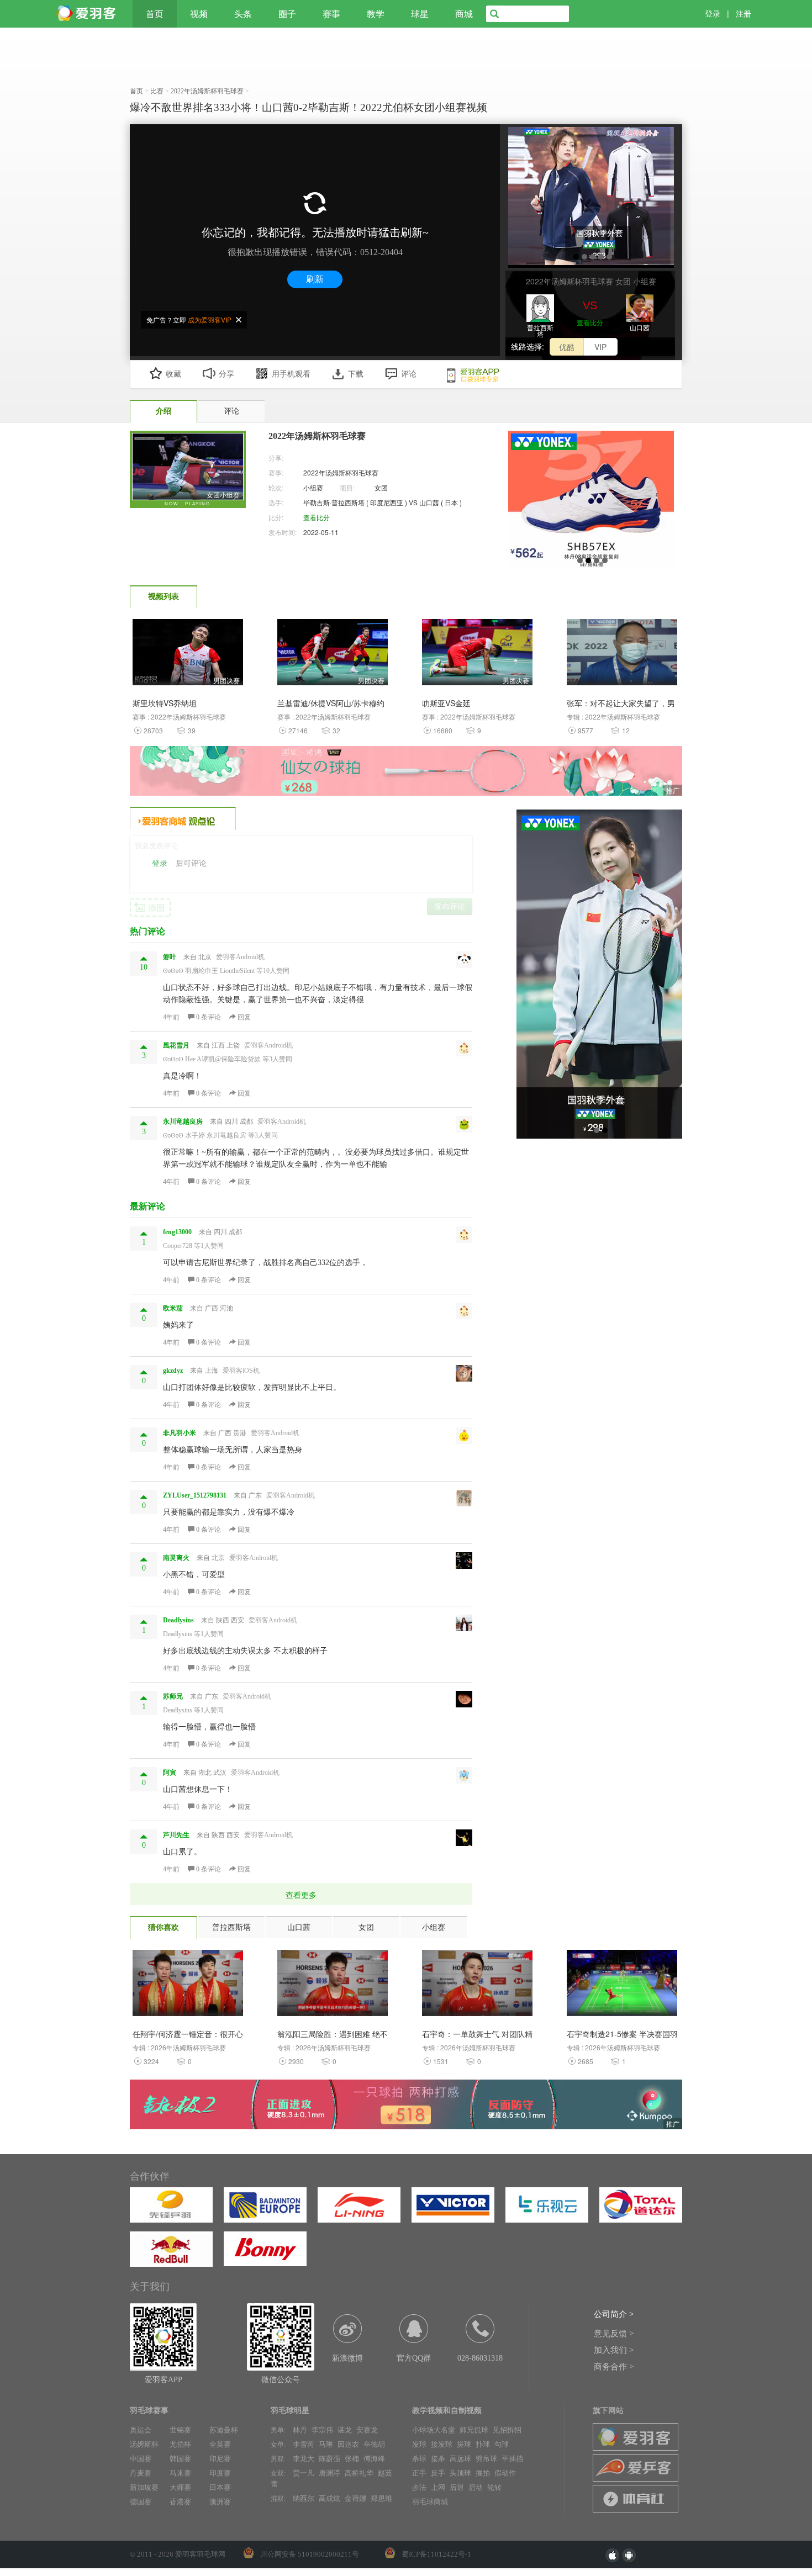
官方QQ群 (414, 2358)
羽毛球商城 (430, 2502)
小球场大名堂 (434, 2430)
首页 (155, 14)
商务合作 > (614, 2367)
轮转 (494, 2487)
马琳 (326, 2444)
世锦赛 (180, 2430)
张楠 (352, 2459)
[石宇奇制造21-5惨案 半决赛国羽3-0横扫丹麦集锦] (622, 1986)
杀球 (419, 2459)
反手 (438, 2473)
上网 (438, 2487)
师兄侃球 (474, 2430)
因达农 (348, 2444)
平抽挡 (512, 2459)
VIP (600, 347)
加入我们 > (614, 2350)
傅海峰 (374, 2459)
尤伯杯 (180, 2444)
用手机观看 (291, 374)
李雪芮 (304, 2444)
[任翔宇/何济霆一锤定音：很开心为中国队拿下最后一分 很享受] (188, 1986)
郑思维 (381, 2498)
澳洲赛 (220, 2502)
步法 (419, 2487)
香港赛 (180, 2502)
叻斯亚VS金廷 (446, 703)
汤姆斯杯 (144, 2444)
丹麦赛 (141, 2473)
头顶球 (460, 2473)
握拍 (483, 2473)
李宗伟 (322, 2430)
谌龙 (345, 2430)
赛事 (331, 14)
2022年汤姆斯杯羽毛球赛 (341, 472)
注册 (744, 14)
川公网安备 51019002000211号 (310, 2554)
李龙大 (304, 2459)
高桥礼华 (359, 2473)
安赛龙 (367, 2430)
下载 (356, 374)
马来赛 (180, 2473)
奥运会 (141, 2430)
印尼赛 (220, 2459)
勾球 (502, 2444)
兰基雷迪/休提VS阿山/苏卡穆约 (331, 703)
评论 (409, 374)
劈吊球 (486, 2459)
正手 (419, 2473)
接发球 (442, 2444)
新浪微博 (347, 2358)
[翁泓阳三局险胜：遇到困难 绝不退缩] (333, 1986)
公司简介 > (614, 2314)
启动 (476, 2487)
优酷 (567, 347)
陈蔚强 (329, 2459)
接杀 (438, 2459)
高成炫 (329, 2498)
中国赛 (141, 2459)
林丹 (300, 2430)
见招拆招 (507, 2430)
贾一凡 (304, 2473)
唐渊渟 (329, 2473)
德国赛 (141, 2502)
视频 (199, 14)
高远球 (460, 2459)
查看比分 (590, 322)
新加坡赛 (144, 2487)
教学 (376, 14)
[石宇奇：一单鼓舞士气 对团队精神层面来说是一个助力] (477, 1986)
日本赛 (220, 2487)
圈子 (287, 14)
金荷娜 (355, 2498)
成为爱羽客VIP (210, 319)
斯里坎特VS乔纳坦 (165, 703)
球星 (420, 14)
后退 (457, 2487)
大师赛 (180, 2487)
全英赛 (220, 2444)
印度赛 (220, 2473)
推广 (673, 790)
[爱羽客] (88, 14)
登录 (713, 14)
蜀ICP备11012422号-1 (436, 2554)
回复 (243, 1017)
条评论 (209, 1017)
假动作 (505, 2473)
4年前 (171, 1017)
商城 (464, 14)
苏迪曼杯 (224, 2430)
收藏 (173, 374)
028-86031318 (480, 2358)
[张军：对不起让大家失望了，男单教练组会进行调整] (622, 655)
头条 (243, 14)
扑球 (483, 2444)
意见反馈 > (614, 2334)
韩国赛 (180, 2459)
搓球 (464, 2444)
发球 (419, 2444)
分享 (226, 374)
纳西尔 (304, 2498)
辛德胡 (374, 2444)
